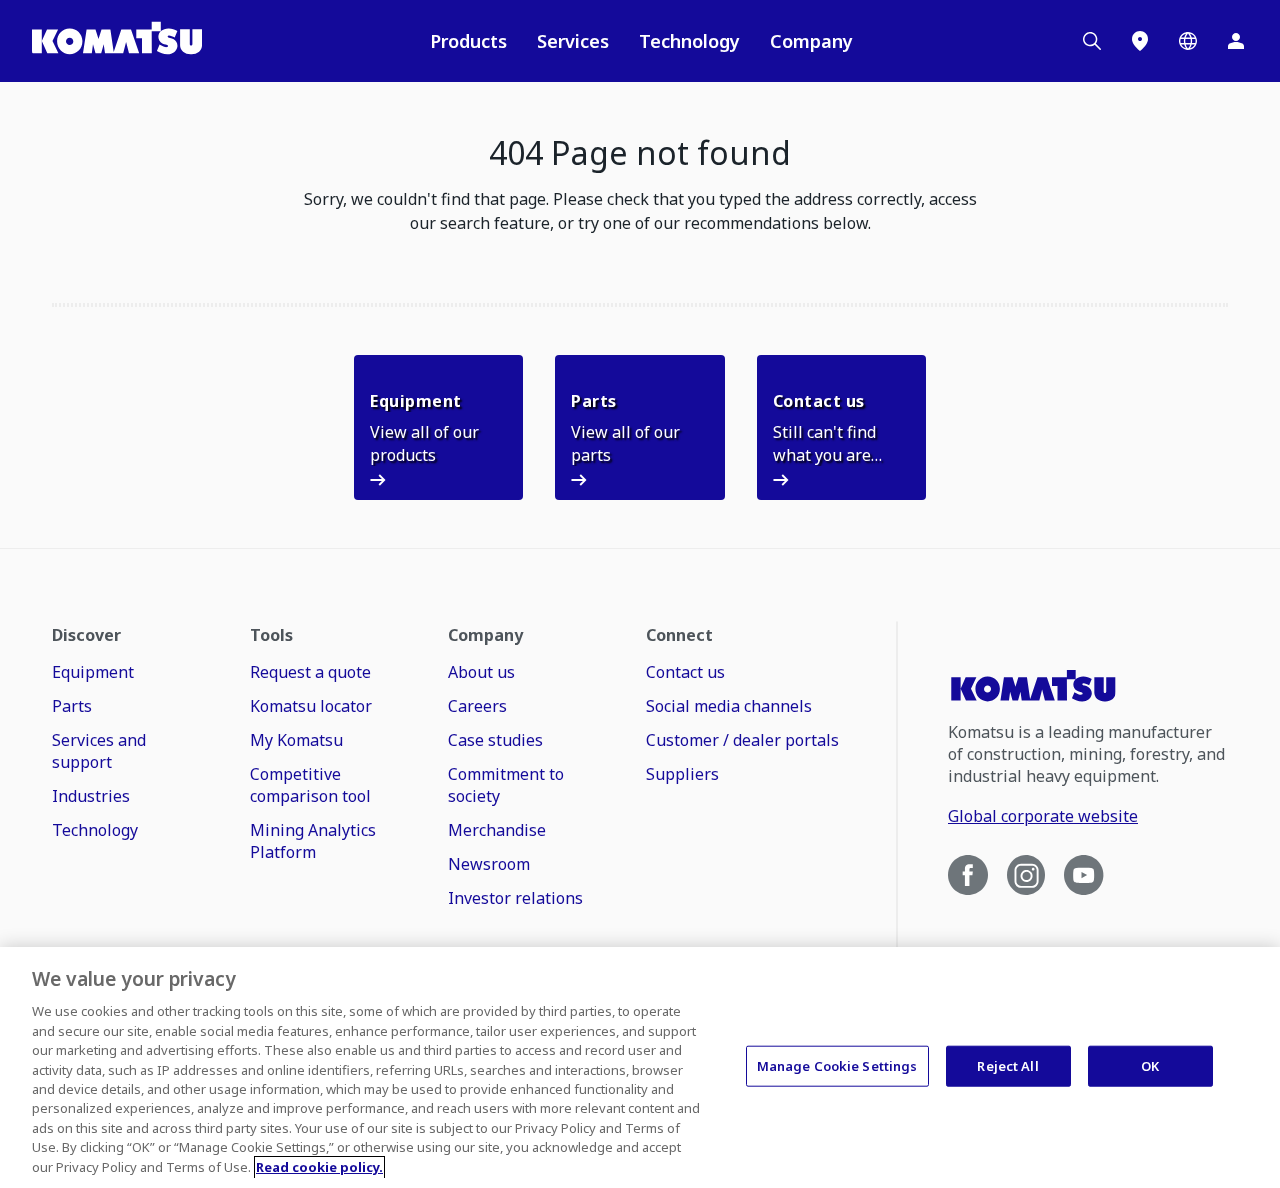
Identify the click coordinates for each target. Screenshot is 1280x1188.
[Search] (1092, 41)
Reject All (1007, 1065)
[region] (640, 1067)
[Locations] (1140, 41)
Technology (689, 41)
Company (811, 41)
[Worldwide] (1188, 41)
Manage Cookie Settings (837, 1065)
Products (468, 41)
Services (573, 41)
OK (1150, 1065)
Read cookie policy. (319, 1167)
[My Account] (1236, 41)
